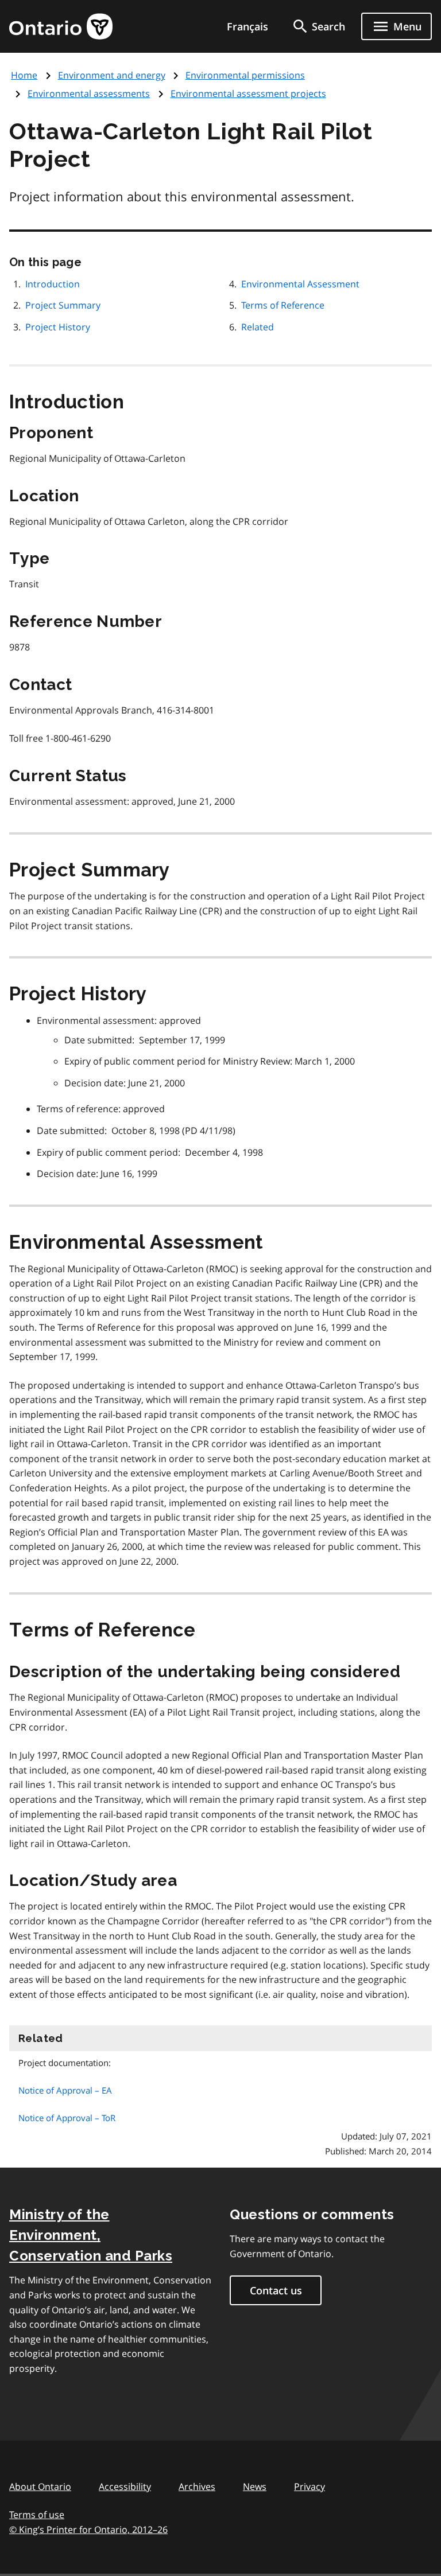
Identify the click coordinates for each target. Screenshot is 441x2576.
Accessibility (125, 2487)
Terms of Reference (283, 305)
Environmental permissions (245, 75)
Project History (58, 327)
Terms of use (37, 2515)
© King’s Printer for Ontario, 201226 (88, 2530)
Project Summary (63, 305)
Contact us (276, 2290)
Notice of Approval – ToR (67, 2118)
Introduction (53, 284)
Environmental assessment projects (248, 93)
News (255, 2487)
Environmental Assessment (301, 284)
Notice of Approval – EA (65, 2090)
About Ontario (40, 2487)
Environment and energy (112, 75)
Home (24, 75)
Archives (197, 2487)
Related (258, 327)
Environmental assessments (89, 93)
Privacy (310, 2487)
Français (247, 26)
